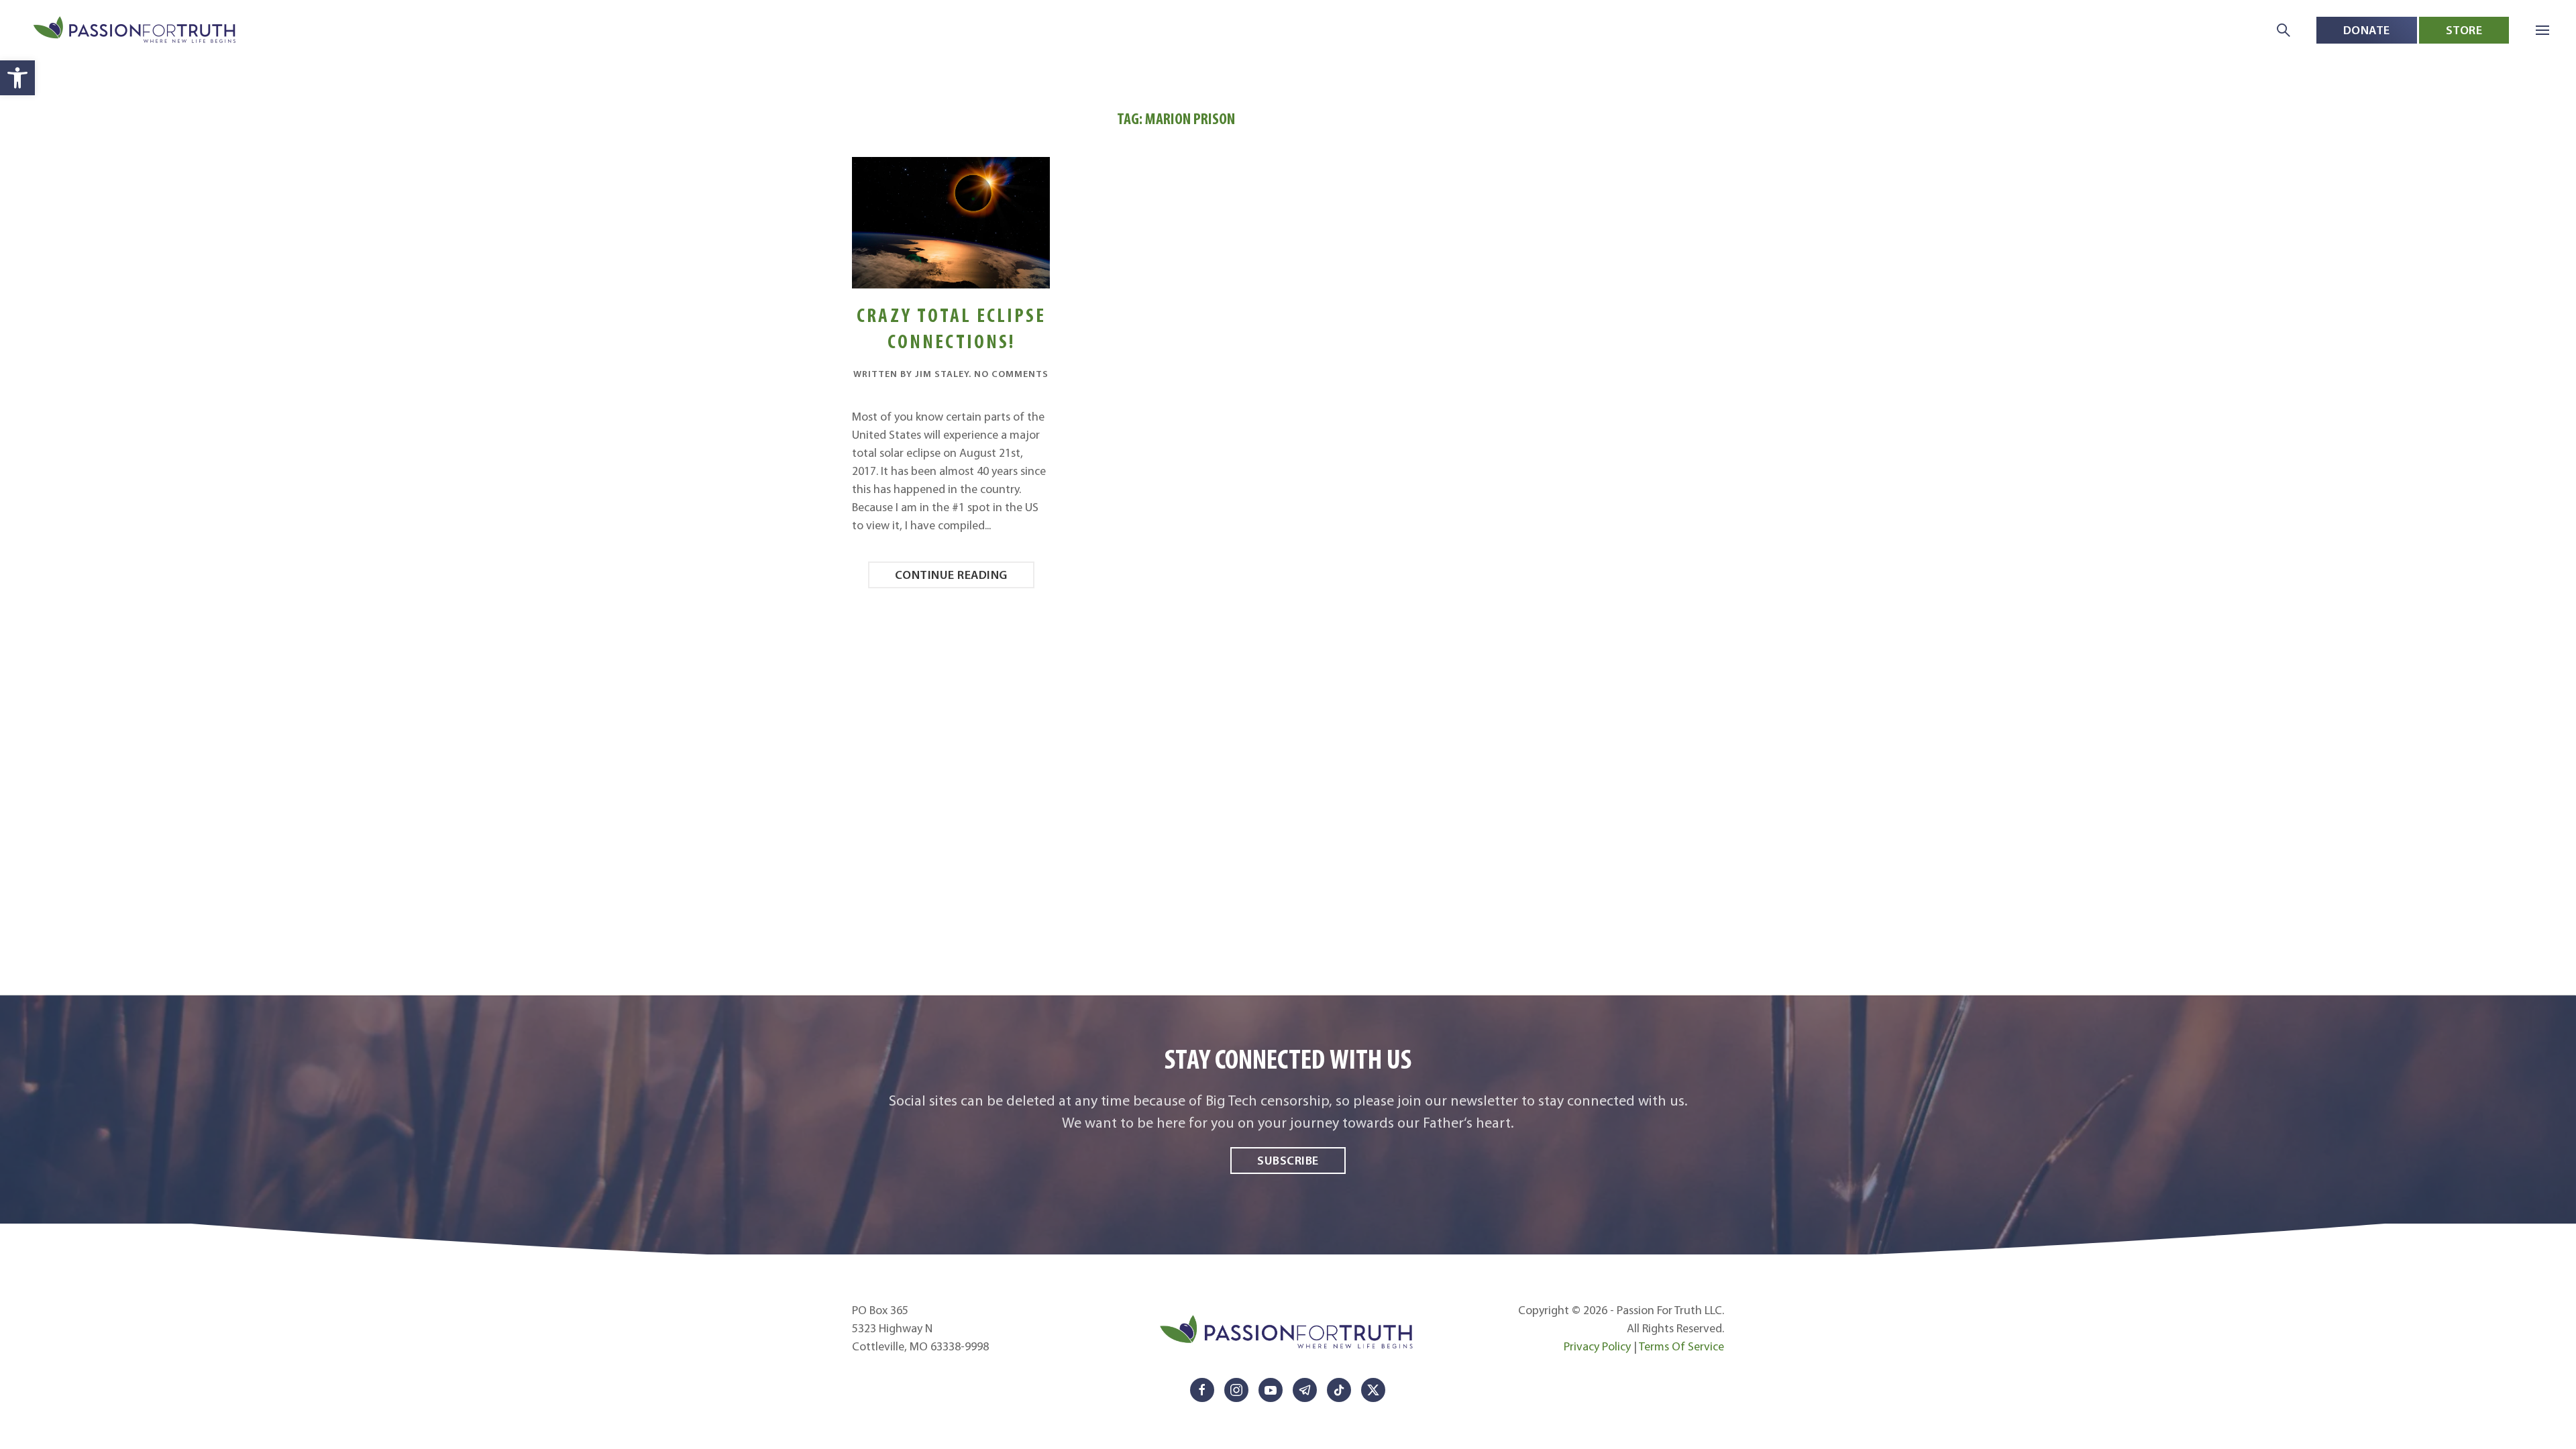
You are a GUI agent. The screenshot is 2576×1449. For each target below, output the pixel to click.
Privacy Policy (1597, 1346)
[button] (17, 78)
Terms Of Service (1681, 1346)
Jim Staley (942, 374)
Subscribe (1288, 1160)
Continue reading (951, 575)
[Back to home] (136, 31)
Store (2464, 30)
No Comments (1011, 374)
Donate (2367, 30)
